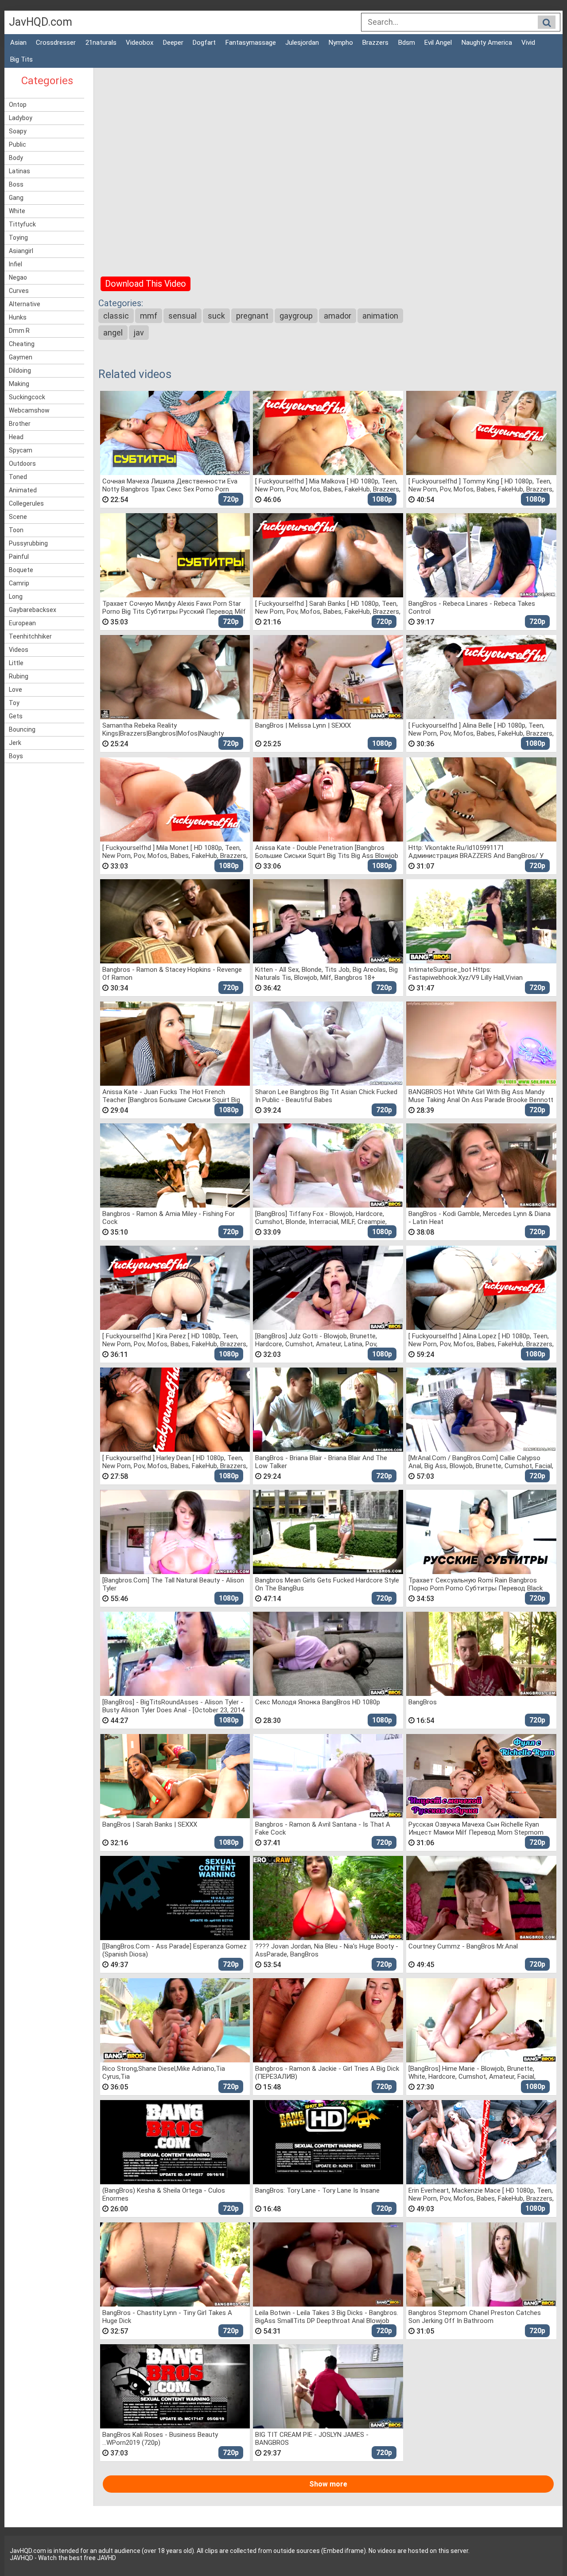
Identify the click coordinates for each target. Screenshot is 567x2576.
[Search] (547, 23)
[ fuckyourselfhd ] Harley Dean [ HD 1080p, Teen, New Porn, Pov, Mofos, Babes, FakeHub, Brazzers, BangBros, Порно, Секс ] (175, 1462)
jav (139, 333)
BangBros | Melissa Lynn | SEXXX (303, 725)
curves (19, 291)
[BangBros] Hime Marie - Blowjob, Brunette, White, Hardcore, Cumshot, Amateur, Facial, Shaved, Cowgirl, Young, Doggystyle (472, 2072)
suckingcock (27, 397)
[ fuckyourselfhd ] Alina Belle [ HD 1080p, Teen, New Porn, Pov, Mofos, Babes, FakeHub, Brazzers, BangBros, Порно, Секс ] (481, 729)
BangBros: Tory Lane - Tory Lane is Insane (317, 2190)
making (19, 384)
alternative (25, 304)
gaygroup (296, 316)
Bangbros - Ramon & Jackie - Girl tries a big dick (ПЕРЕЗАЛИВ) (327, 2072)
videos (19, 650)
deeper (173, 43)
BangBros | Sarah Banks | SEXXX (150, 1824)
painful (19, 557)
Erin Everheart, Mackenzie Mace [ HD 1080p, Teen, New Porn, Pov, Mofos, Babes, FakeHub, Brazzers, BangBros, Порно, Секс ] (481, 2194)
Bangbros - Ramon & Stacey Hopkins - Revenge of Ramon (172, 973)
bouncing (22, 729)
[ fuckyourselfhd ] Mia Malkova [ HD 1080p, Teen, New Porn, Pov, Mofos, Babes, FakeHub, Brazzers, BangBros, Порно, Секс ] (328, 485)
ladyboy (21, 118)
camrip (19, 583)
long (16, 596)
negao (18, 277)
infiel (16, 264)
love (16, 690)
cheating (22, 344)
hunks (18, 317)
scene (18, 517)
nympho (341, 43)
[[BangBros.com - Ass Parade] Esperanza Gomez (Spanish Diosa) (175, 1950)
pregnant (252, 316)
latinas (19, 171)
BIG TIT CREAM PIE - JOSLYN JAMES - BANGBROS (312, 2438)
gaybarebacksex (33, 610)
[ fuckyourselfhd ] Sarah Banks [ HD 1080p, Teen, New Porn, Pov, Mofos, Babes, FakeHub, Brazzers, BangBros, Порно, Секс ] (328, 607)
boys (16, 756)
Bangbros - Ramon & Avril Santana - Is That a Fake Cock (323, 1828)
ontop (18, 105)
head (16, 437)
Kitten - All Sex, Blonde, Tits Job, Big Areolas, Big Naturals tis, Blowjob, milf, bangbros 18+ (326, 973)
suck (216, 316)
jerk (15, 743)
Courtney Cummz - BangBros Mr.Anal (463, 1946)
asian (18, 43)
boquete (21, 570)
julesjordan (302, 43)
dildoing (20, 370)
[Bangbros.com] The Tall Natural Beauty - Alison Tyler (173, 1584)
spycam (21, 450)
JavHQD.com (41, 22)
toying (18, 238)
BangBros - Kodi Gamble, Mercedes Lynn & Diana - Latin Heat (480, 1218)
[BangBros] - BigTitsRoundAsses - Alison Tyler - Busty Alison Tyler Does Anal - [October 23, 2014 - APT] (173, 1706)
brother (20, 424)
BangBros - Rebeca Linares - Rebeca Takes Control (472, 607)
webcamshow (29, 410)
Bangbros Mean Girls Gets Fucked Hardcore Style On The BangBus (327, 1584)
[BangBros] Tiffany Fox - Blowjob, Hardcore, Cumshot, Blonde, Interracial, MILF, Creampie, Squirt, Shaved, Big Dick (321, 1218)
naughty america (487, 43)
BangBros (423, 1702)
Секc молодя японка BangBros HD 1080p (318, 1702)
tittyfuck (22, 224)
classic (116, 316)
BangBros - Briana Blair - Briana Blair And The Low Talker (321, 1462)
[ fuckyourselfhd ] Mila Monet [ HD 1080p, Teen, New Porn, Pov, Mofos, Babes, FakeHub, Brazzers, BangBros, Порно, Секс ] (175, 852)
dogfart (204, 43)
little (16, 663)
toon (16, 530)
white (17, 211)
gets (16, 716)
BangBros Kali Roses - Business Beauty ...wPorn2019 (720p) (160, 2438)
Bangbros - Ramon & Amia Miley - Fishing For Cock (169, 1218)
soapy (18, 131)
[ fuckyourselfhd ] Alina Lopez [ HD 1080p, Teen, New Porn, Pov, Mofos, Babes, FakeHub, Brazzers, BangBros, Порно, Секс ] (481, 1340)
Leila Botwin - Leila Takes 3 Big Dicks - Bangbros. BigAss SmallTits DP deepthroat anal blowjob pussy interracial (327, 2317)
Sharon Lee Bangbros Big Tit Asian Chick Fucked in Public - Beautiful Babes (326, 1096)
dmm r (19, 331)
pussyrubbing (28, 543)
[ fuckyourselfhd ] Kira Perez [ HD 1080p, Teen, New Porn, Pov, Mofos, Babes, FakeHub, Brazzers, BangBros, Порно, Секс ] (175, 1340)
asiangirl (21, 251)
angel (113, 333)
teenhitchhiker (30, 636)
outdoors (22, 464)
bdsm (407, 43)
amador (338, 316)
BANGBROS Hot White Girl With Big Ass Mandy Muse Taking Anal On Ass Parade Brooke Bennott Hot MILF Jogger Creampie (481, 1096)
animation (380, 316)
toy (14, 703)
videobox (140, 43)
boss (16, 184)
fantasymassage (251, 43)
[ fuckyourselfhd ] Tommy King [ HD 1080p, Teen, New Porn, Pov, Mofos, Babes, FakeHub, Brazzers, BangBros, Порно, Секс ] (481, 485)
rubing (19, 676)
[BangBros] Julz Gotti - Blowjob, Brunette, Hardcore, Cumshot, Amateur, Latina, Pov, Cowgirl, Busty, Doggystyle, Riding (316, 1340)
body (16, 158)
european (22, 623)
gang (16, 198)
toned (18, 477)
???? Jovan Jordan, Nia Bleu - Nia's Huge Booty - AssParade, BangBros (327, 1950)
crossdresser (56, 43)
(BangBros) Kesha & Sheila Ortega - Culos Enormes (164, 2194)
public (17, 144)
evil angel (438, 43)
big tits (21, 59)
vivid (528, 43)
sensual (183, 316)
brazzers (375, 43)
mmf (149, 316)
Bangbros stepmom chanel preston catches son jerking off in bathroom (475, 2317)
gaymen (21, 357)
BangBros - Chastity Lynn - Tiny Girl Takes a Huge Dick (167, 2317)
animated (23, 490)
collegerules (26, 503)
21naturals (101, 43)
